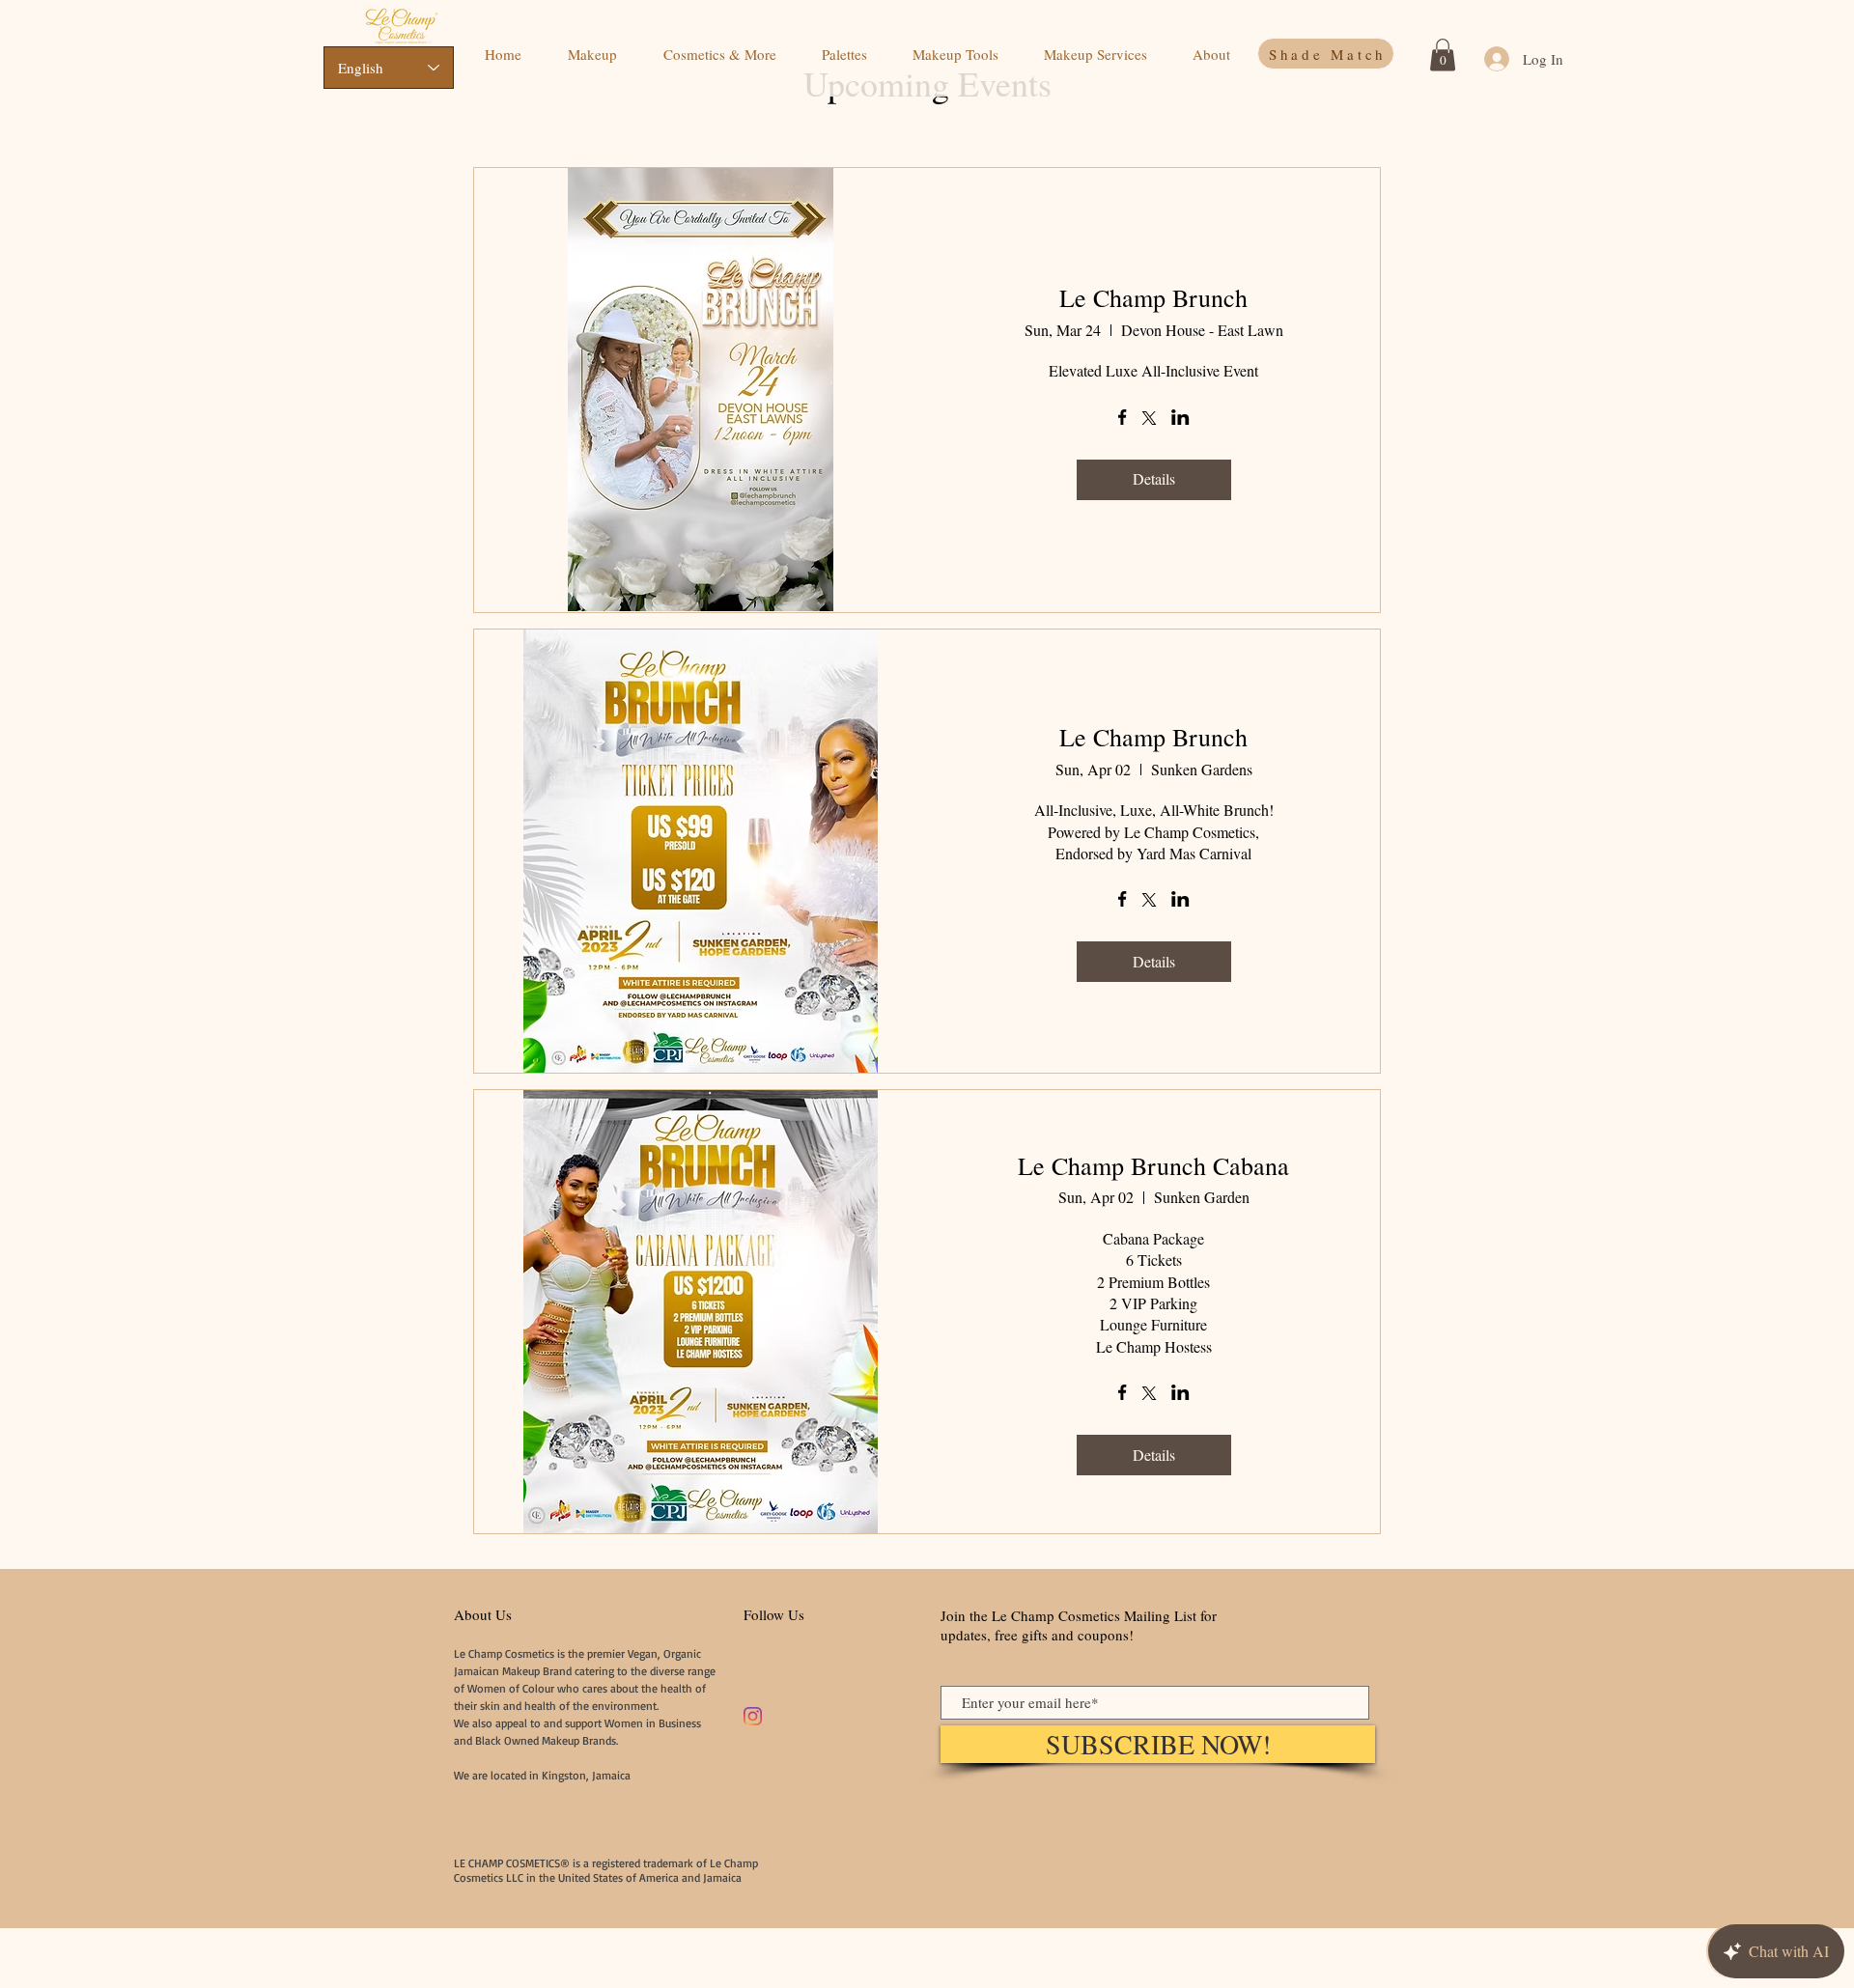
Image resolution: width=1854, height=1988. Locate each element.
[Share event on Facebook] (1123, 419)
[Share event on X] (1149, 420)
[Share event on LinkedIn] (1180, 419)
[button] (1443, 55)
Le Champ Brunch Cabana (1153, 1165)
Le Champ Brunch (1153, 297)
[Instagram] (753, 1716)
